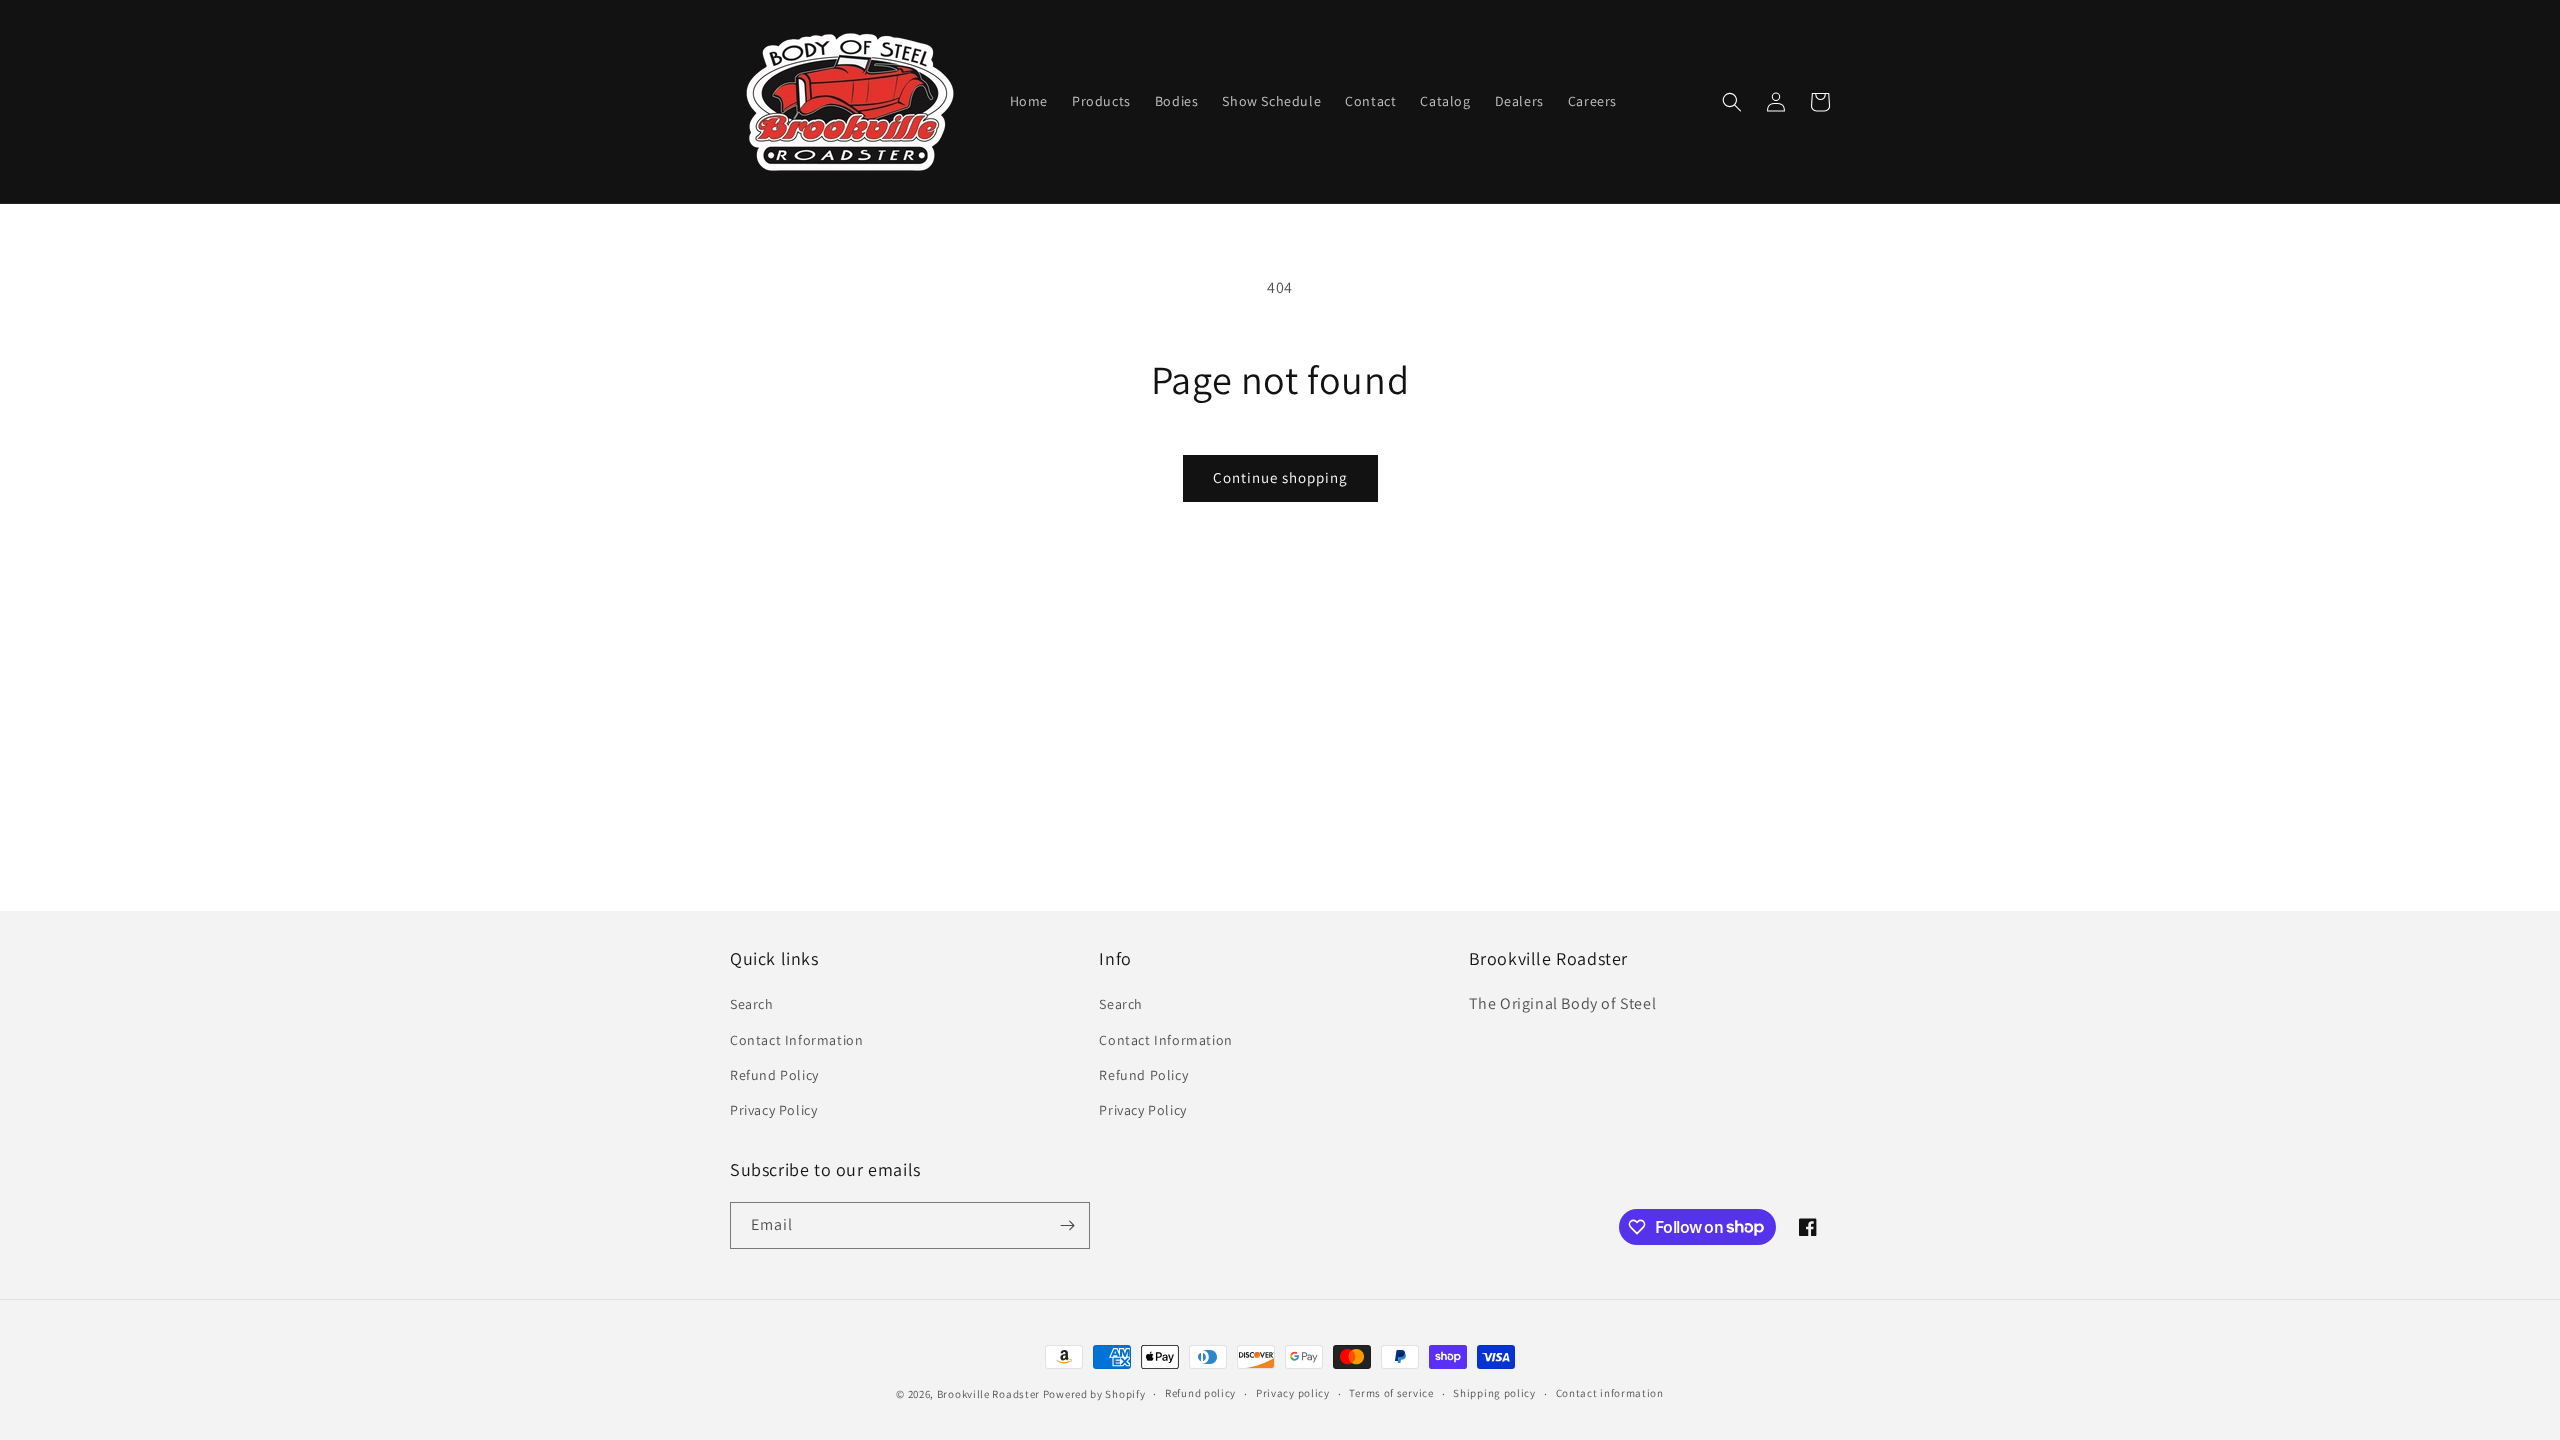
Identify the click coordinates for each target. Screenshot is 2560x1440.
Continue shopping (1280, 477)
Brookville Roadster (988, 1394)
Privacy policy (1293, 1393)
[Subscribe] (1067, 1225)
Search (752, 1004)
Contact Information (796, 1040)
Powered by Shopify (1094, 1394)
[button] (1732, 102)
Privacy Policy (773, 1110)
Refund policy (1200, 1393)
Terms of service (1391, 1393)
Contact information (1610, 1393)
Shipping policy (1494, 1393)
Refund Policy (774, 1075)
